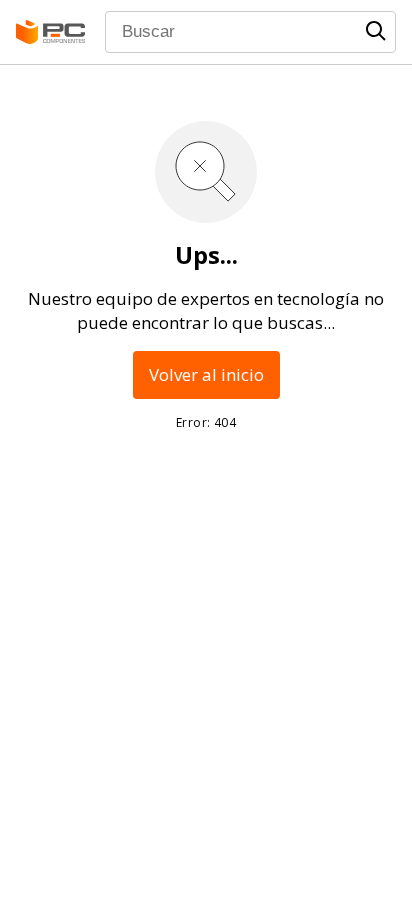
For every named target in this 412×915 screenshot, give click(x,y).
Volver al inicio (206, 374)
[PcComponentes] (50, 32)
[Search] (376, 31)
